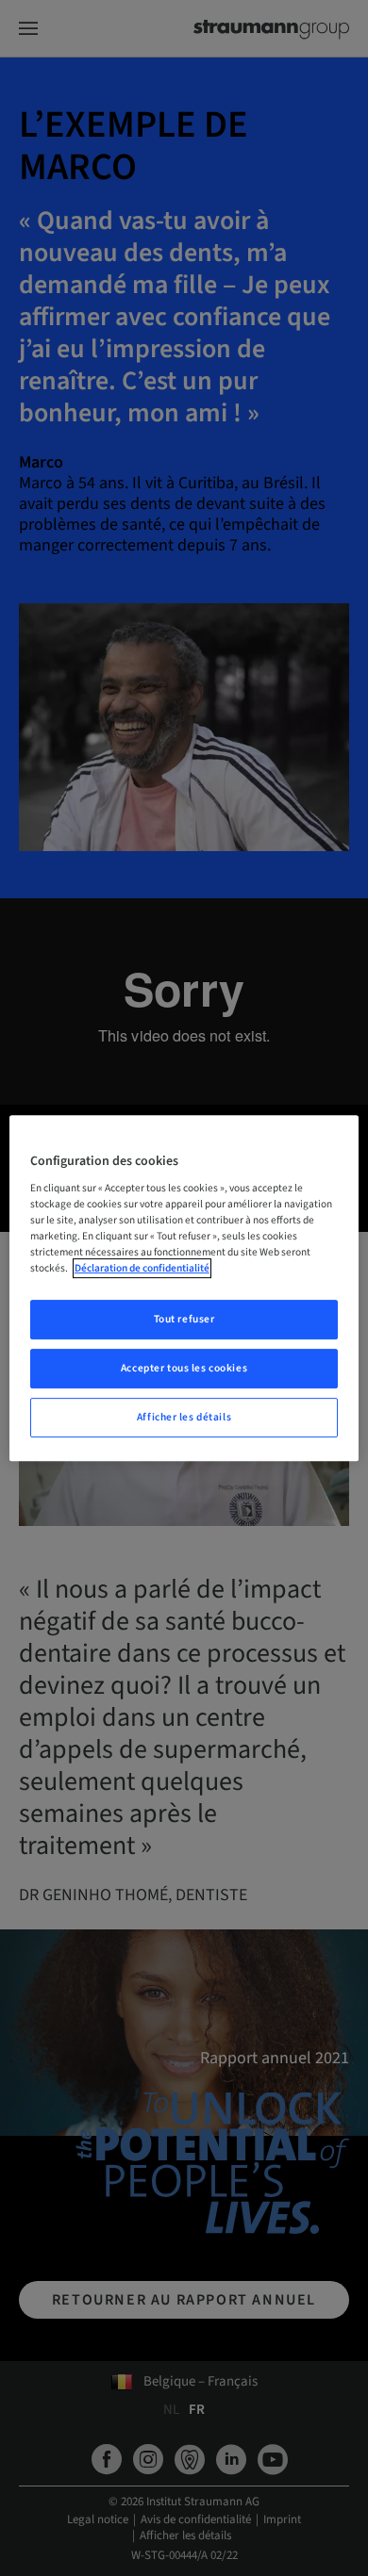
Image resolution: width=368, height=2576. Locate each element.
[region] (184, 1288)
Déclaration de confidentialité (142, 1269)
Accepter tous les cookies (184, 1369)
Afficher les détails (184, 1417)
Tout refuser (184, 1320)
